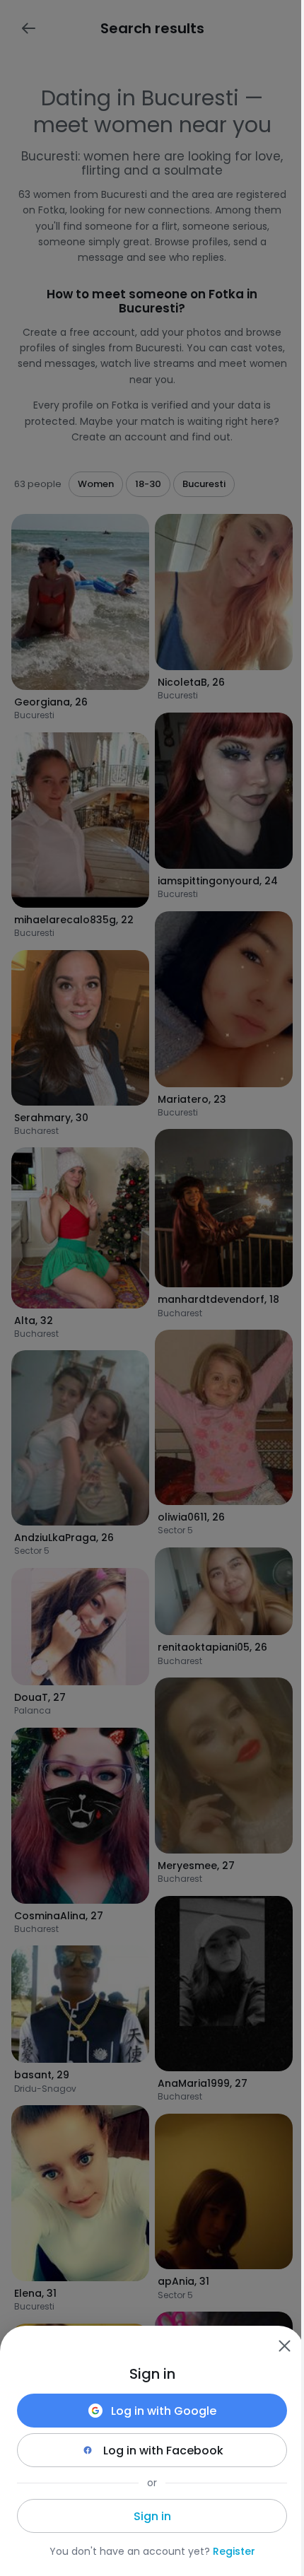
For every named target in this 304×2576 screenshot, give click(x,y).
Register (234, 2551)
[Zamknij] (284, 2346)
